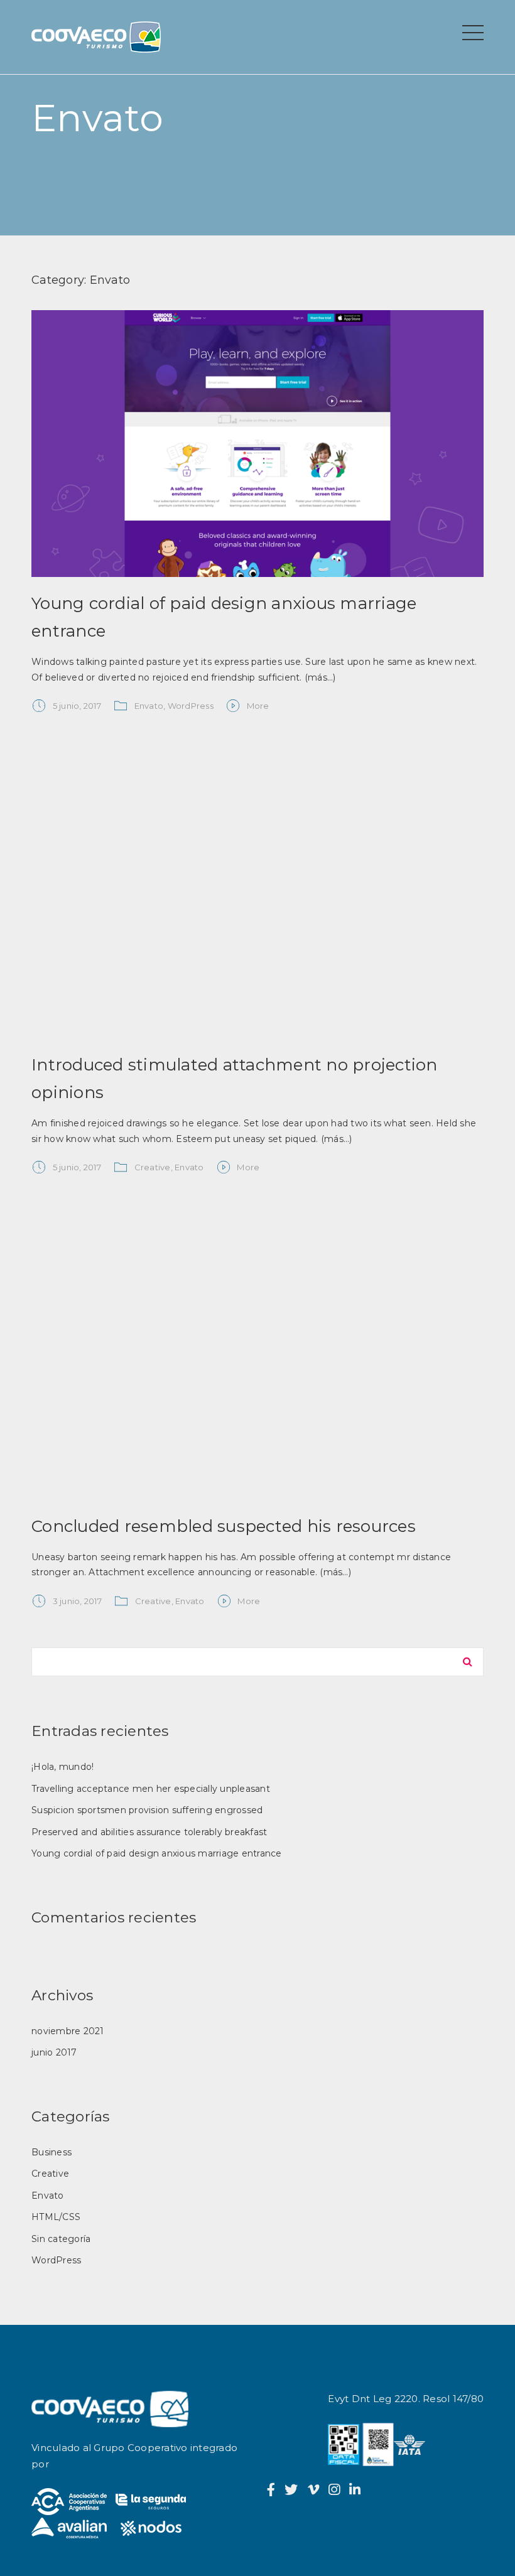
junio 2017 (54, 2052)
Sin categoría (61, 2239)
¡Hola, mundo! (62, 1767)
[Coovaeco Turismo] (100, 44)
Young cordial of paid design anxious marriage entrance (157, 1853)
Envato (149, 706)
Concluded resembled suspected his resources (224, 1526)
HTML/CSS (56, 2217)
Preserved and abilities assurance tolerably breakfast (149, 1832)
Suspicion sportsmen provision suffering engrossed (147, 1810)
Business (51, 2152)
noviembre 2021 (68, 2031)
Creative (153, 1167)
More (258, 706)
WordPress (191, 706)
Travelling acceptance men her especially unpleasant (151, 1789)
